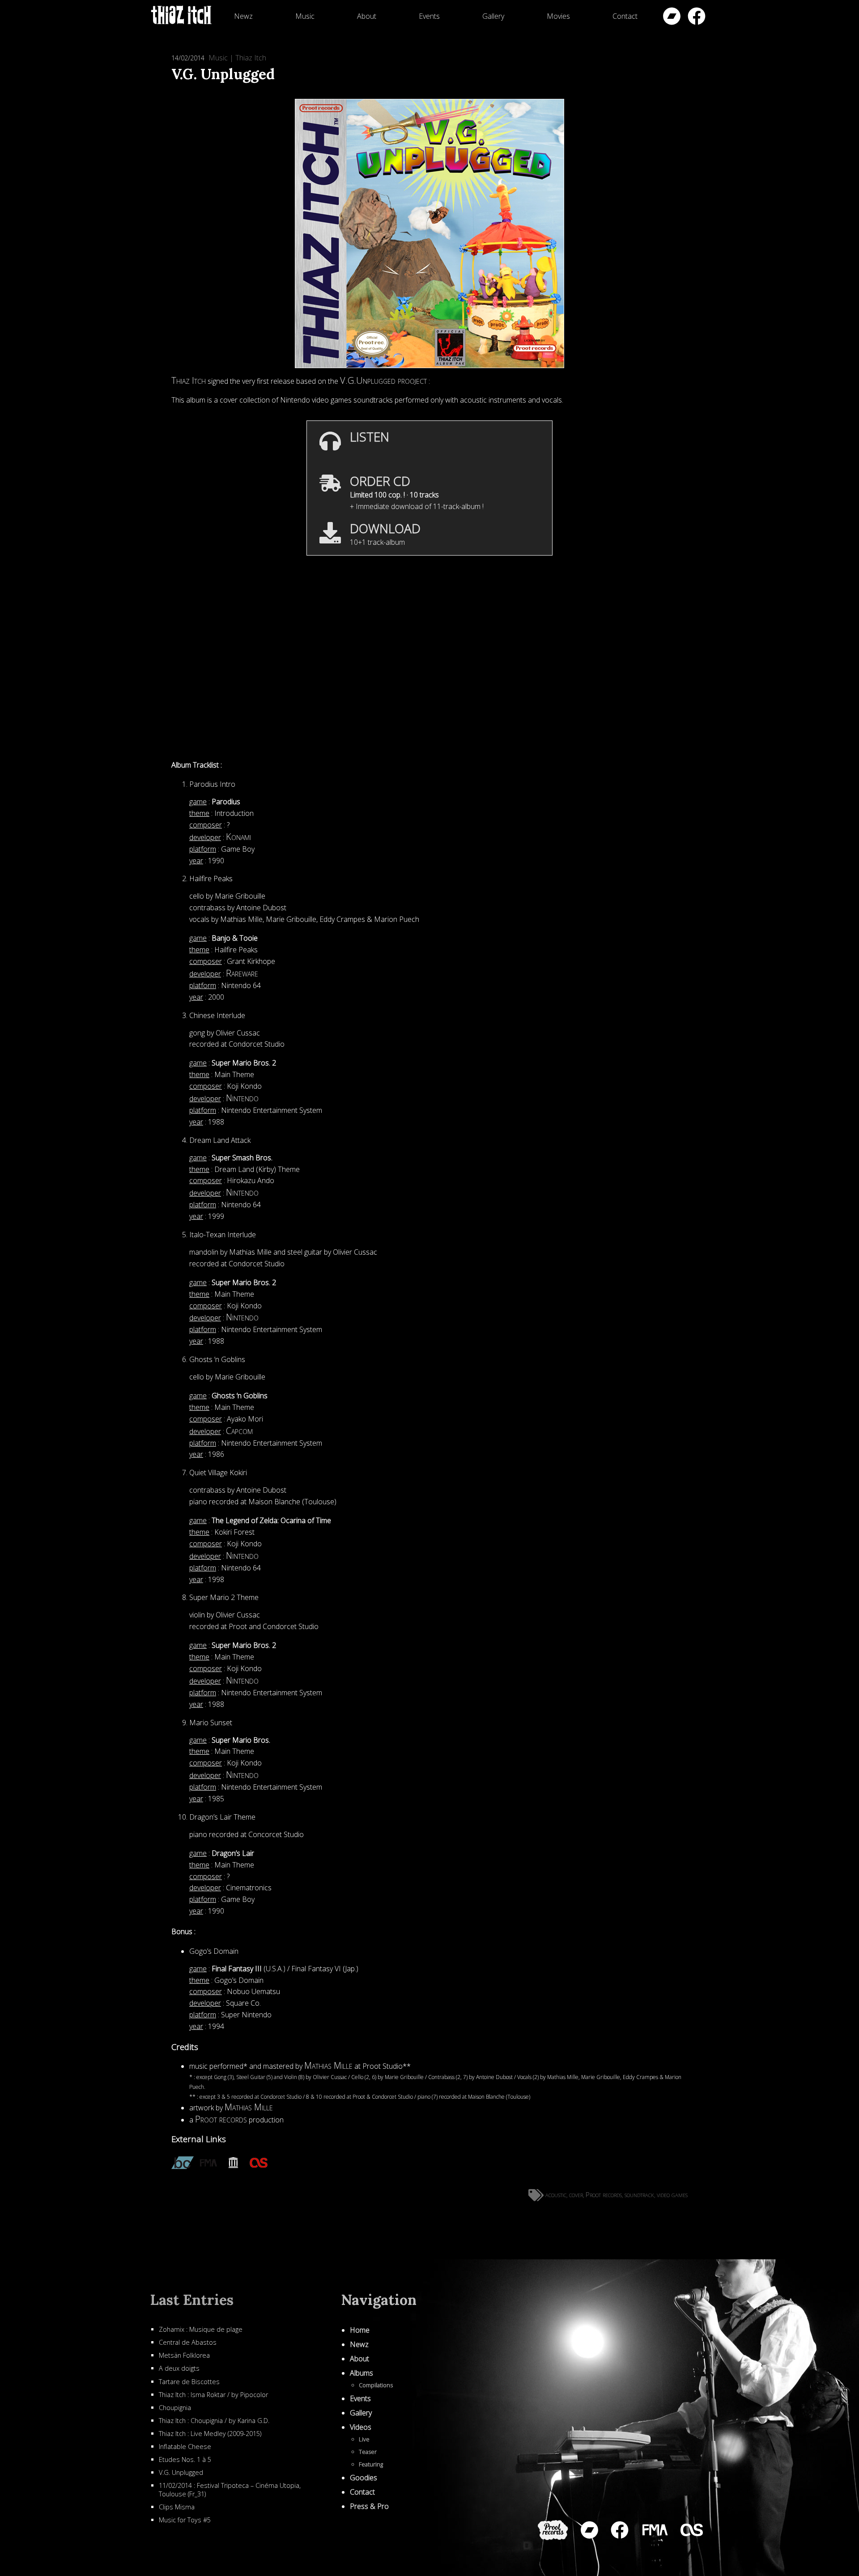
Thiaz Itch (251, 58)
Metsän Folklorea (184, 2355)
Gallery (493, 16)
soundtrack (639, 2194)
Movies (558, 16)
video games (672, 2194)
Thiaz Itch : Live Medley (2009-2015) (210, 2434)
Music (305, 16)
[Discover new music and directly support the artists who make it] (183, 2164)
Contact (625, 16)
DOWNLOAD (385, 528)
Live (364, 2439)
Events (429, 16)
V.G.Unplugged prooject (383, 380)
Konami (238, 837)
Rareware (242, 973)
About (367, 16)
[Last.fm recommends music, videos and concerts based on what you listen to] (259, 2164)
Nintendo (242, 1098)
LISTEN (370, 437)
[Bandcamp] (672, 16)
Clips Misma (177, 2507)
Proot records (221, 2119)
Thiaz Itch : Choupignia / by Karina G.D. (214, 2421)
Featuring (371, 2464)
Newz (243, 16)
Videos (361, 2427)
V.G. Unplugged (181, 2472)
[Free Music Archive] (655, 2530)
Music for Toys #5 (185, 2520)
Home (360, 2330)
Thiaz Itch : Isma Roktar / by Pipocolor (213, 2395)
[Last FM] (692, 2530)
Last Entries (192, 2300)
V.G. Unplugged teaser (429, 575)
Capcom (239, 1431)
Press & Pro (369, 2506)
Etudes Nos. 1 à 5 (185, 2459)
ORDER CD (380, 481)
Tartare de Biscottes (189, 2382)
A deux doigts (179, 2368)
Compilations (376, 2385)
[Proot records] (553, 2530)
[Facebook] (697, 16)
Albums (361, 2373)
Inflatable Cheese (185, 2447)
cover (576, 2194)
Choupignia (175, 2408)
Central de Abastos (188, 2342)
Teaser (368, 2452)
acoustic (556, 2194)
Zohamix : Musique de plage (201, 2329)
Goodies (364, 2478)
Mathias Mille (328, 2065)
